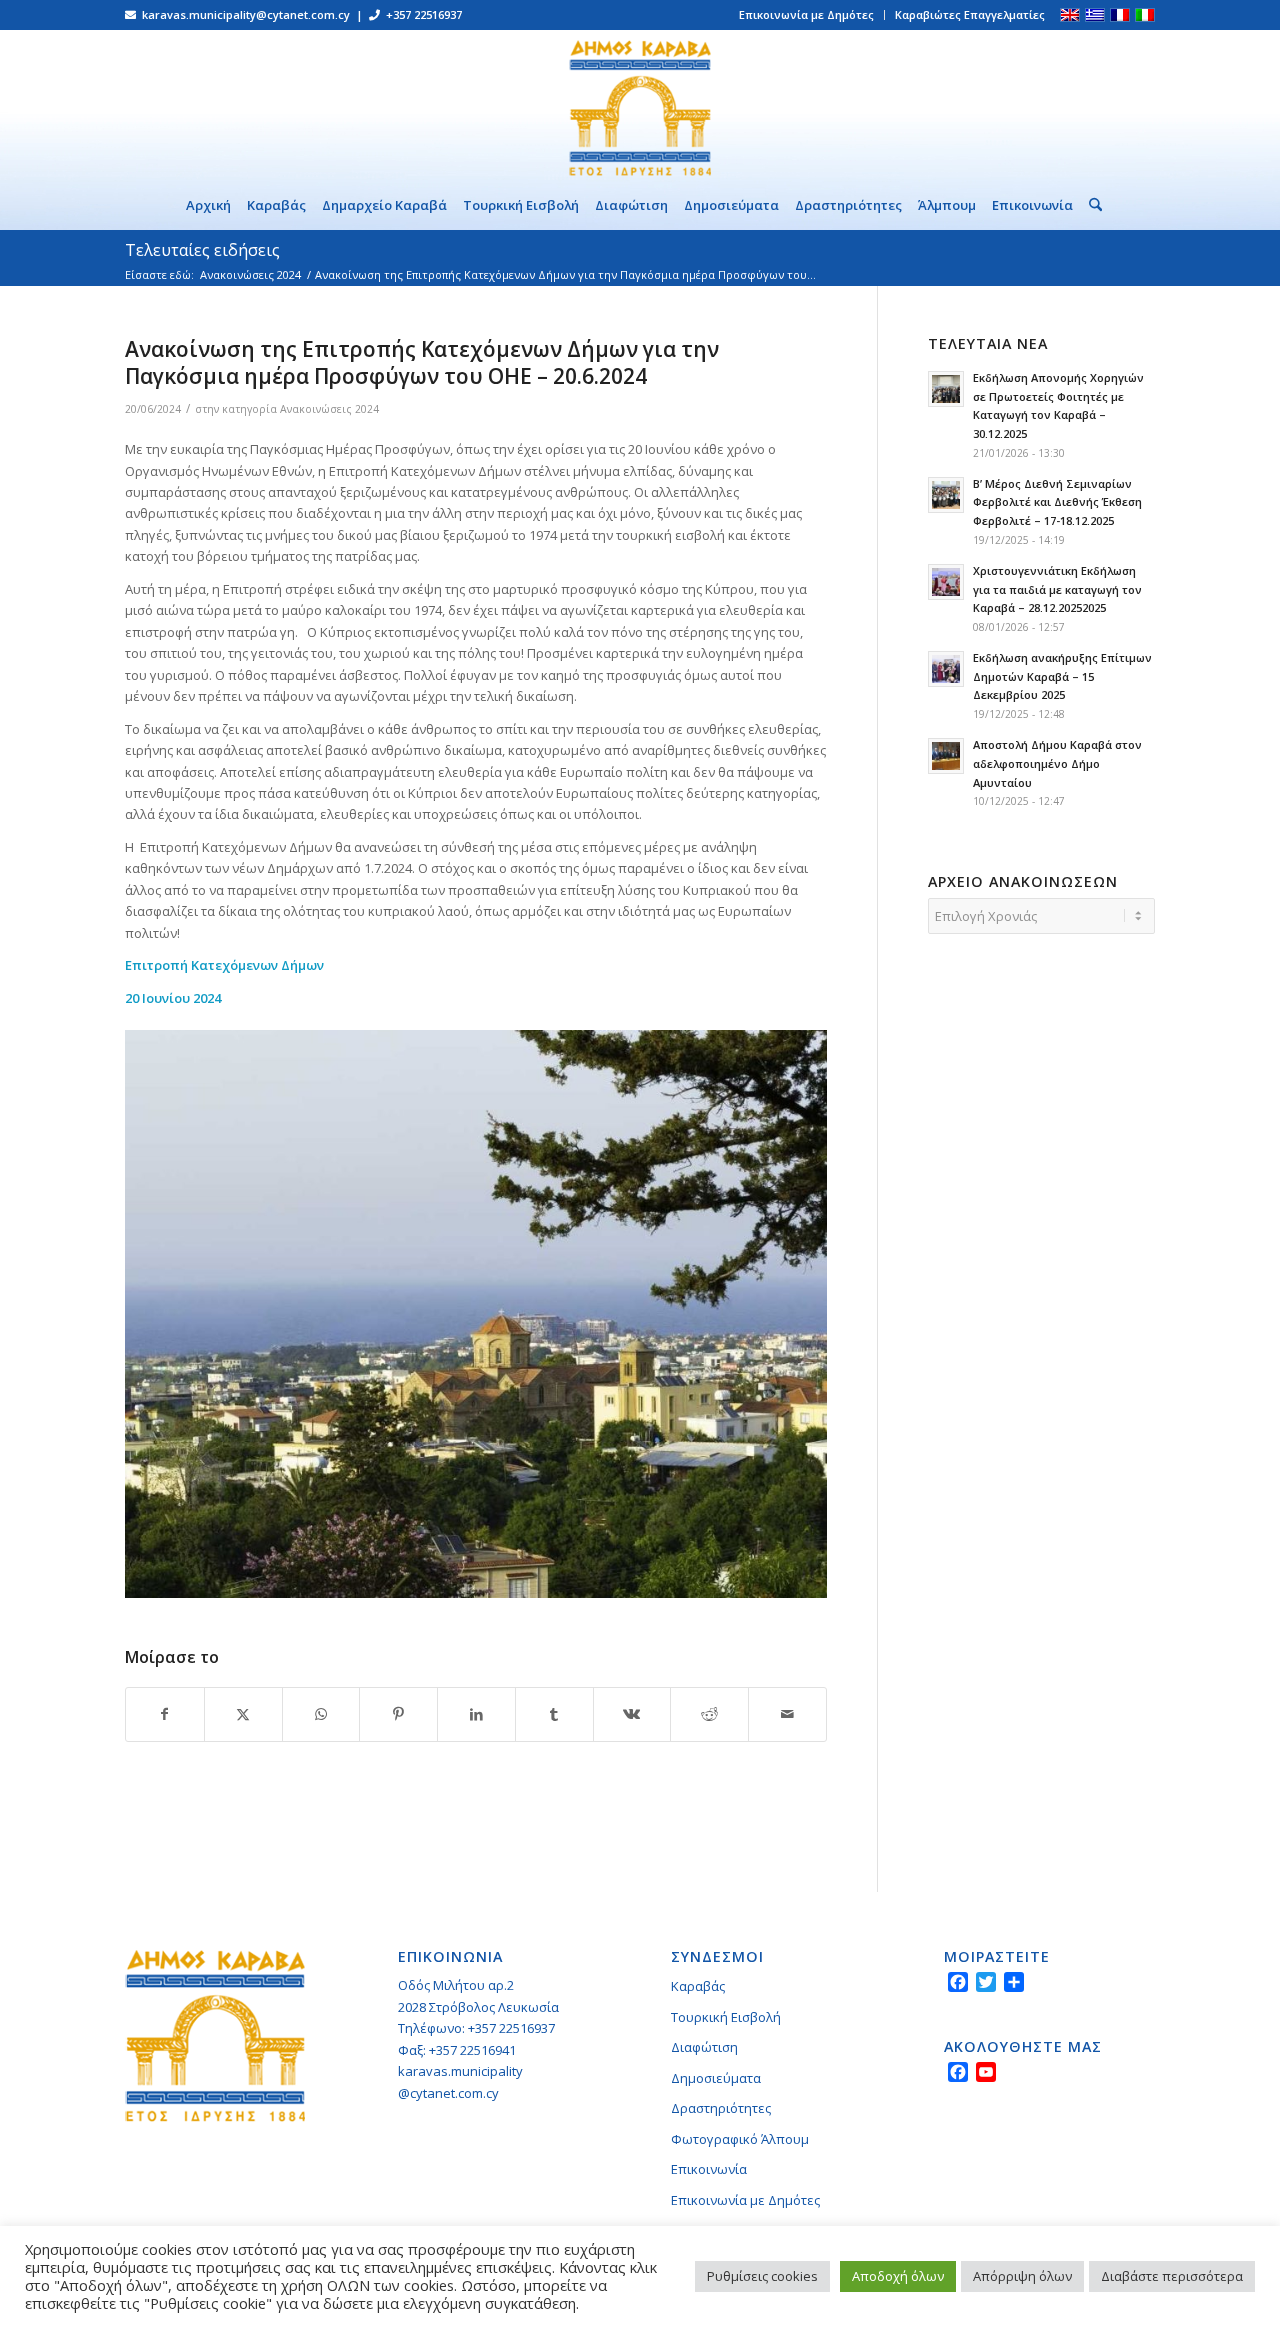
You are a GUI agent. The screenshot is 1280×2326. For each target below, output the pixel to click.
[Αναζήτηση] (1091, 205)
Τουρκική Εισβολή (726, 2017)
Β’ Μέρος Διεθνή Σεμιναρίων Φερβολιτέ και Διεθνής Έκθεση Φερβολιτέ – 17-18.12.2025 (1057, 502)
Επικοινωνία (709, 2169)
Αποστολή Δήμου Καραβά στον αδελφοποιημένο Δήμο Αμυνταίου (1057, 763)
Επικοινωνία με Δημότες (806, 14)
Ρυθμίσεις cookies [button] (762, 2276)
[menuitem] (807, 15)
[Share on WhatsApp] (321, 1714)
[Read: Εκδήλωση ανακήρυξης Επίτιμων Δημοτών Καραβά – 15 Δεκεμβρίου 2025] (946, 669)
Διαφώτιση (704, 2047)
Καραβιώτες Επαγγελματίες (970, 14)
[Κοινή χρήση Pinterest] (398, 1714)
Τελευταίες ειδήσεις (202, 250)
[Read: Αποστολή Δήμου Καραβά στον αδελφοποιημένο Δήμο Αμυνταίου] (946, 756)
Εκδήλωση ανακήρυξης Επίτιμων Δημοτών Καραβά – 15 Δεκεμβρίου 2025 (1062, 676)
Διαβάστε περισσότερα (1172, 2276)
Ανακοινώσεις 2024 (329, 409)
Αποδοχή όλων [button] (898, 2276)
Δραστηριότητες (721, 2108)
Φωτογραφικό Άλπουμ (740, 2139)
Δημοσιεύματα (716, 2078)
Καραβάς (698, 1986)
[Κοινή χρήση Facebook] (165, 1714)
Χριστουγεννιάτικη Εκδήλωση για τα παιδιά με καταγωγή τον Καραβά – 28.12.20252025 (1057, 589)
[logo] (640, 105)
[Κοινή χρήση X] (243, 1714)
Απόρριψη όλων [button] (1022, 2276)
